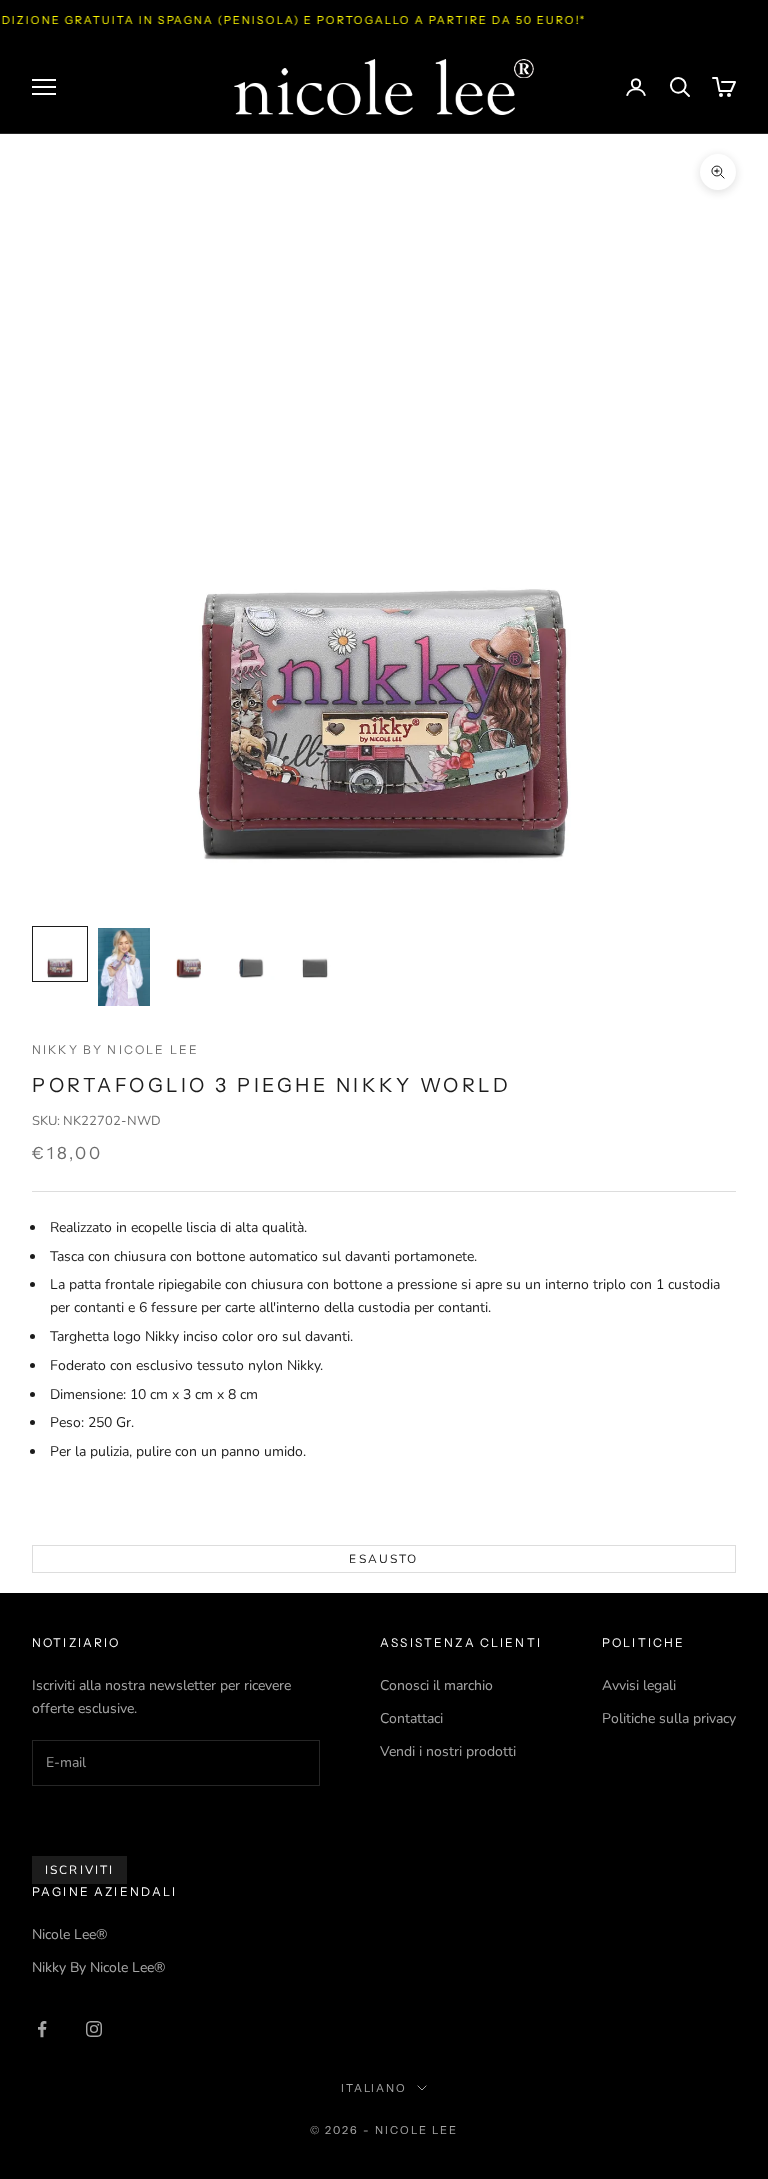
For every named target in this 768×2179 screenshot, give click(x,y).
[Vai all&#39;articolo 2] (124, 967)
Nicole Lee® (69, 1934)
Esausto (383, 1559)
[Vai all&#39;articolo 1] (60, 954)
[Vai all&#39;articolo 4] (252, 954)
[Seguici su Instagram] (94, 2029)
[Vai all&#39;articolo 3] (188, 954)
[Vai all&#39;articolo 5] (316, 954)
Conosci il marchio (436, 1685)
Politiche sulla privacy (669, 1718)
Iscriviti (79, 1870)
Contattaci (411, 1718)
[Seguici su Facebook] (42, 2029)
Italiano (374, 2088)
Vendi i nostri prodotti (448, 1751)
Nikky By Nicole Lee (115, 1049)
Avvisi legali (639, 1685)
